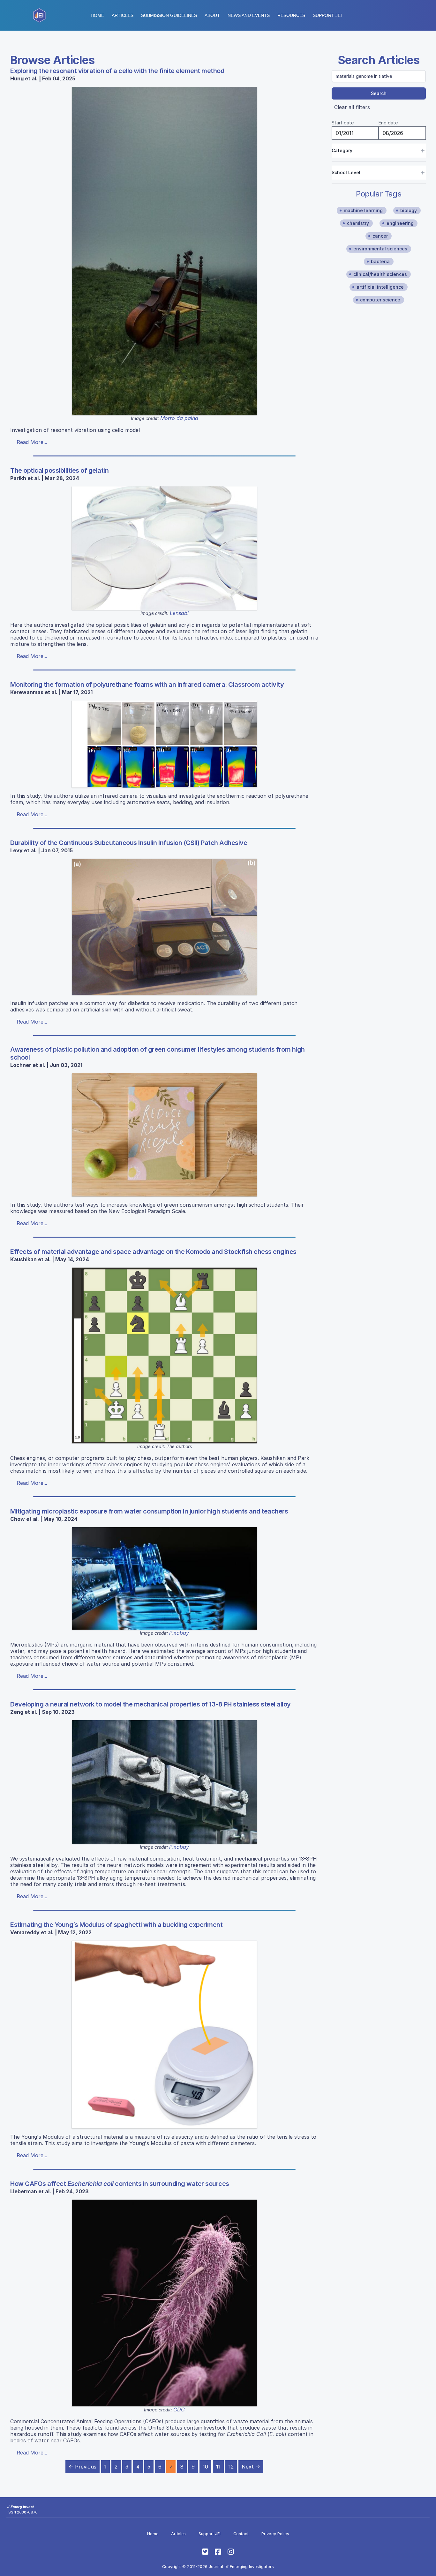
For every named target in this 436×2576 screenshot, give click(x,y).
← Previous (83, 2467)
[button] (169, 15)
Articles (123, 15)
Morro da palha (179, 418)
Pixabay (179, 1633)
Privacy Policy (275, 2534)
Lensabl (179, 613)
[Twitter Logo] (205, 2552)
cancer (380, 236)
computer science (380, 300)
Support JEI (210, 2534)
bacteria (380, 261)
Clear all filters (352, 107)
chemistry (358, 223)
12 (231, 2467)
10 (205, 2467)
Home (97, 15)
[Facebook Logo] (218, 2552)
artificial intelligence (380, 287)
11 (218, 2467)
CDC (179, 2409)
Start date (343, 123)
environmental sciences (380, 249)
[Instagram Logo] (231, 2552)
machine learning (363, 210)
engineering (400, 223)
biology (409, 210)
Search (379, 93)
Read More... (32, 442)
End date (388, 123)
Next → (251, 2467)
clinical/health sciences (380, 274)
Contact (241, 2534)
